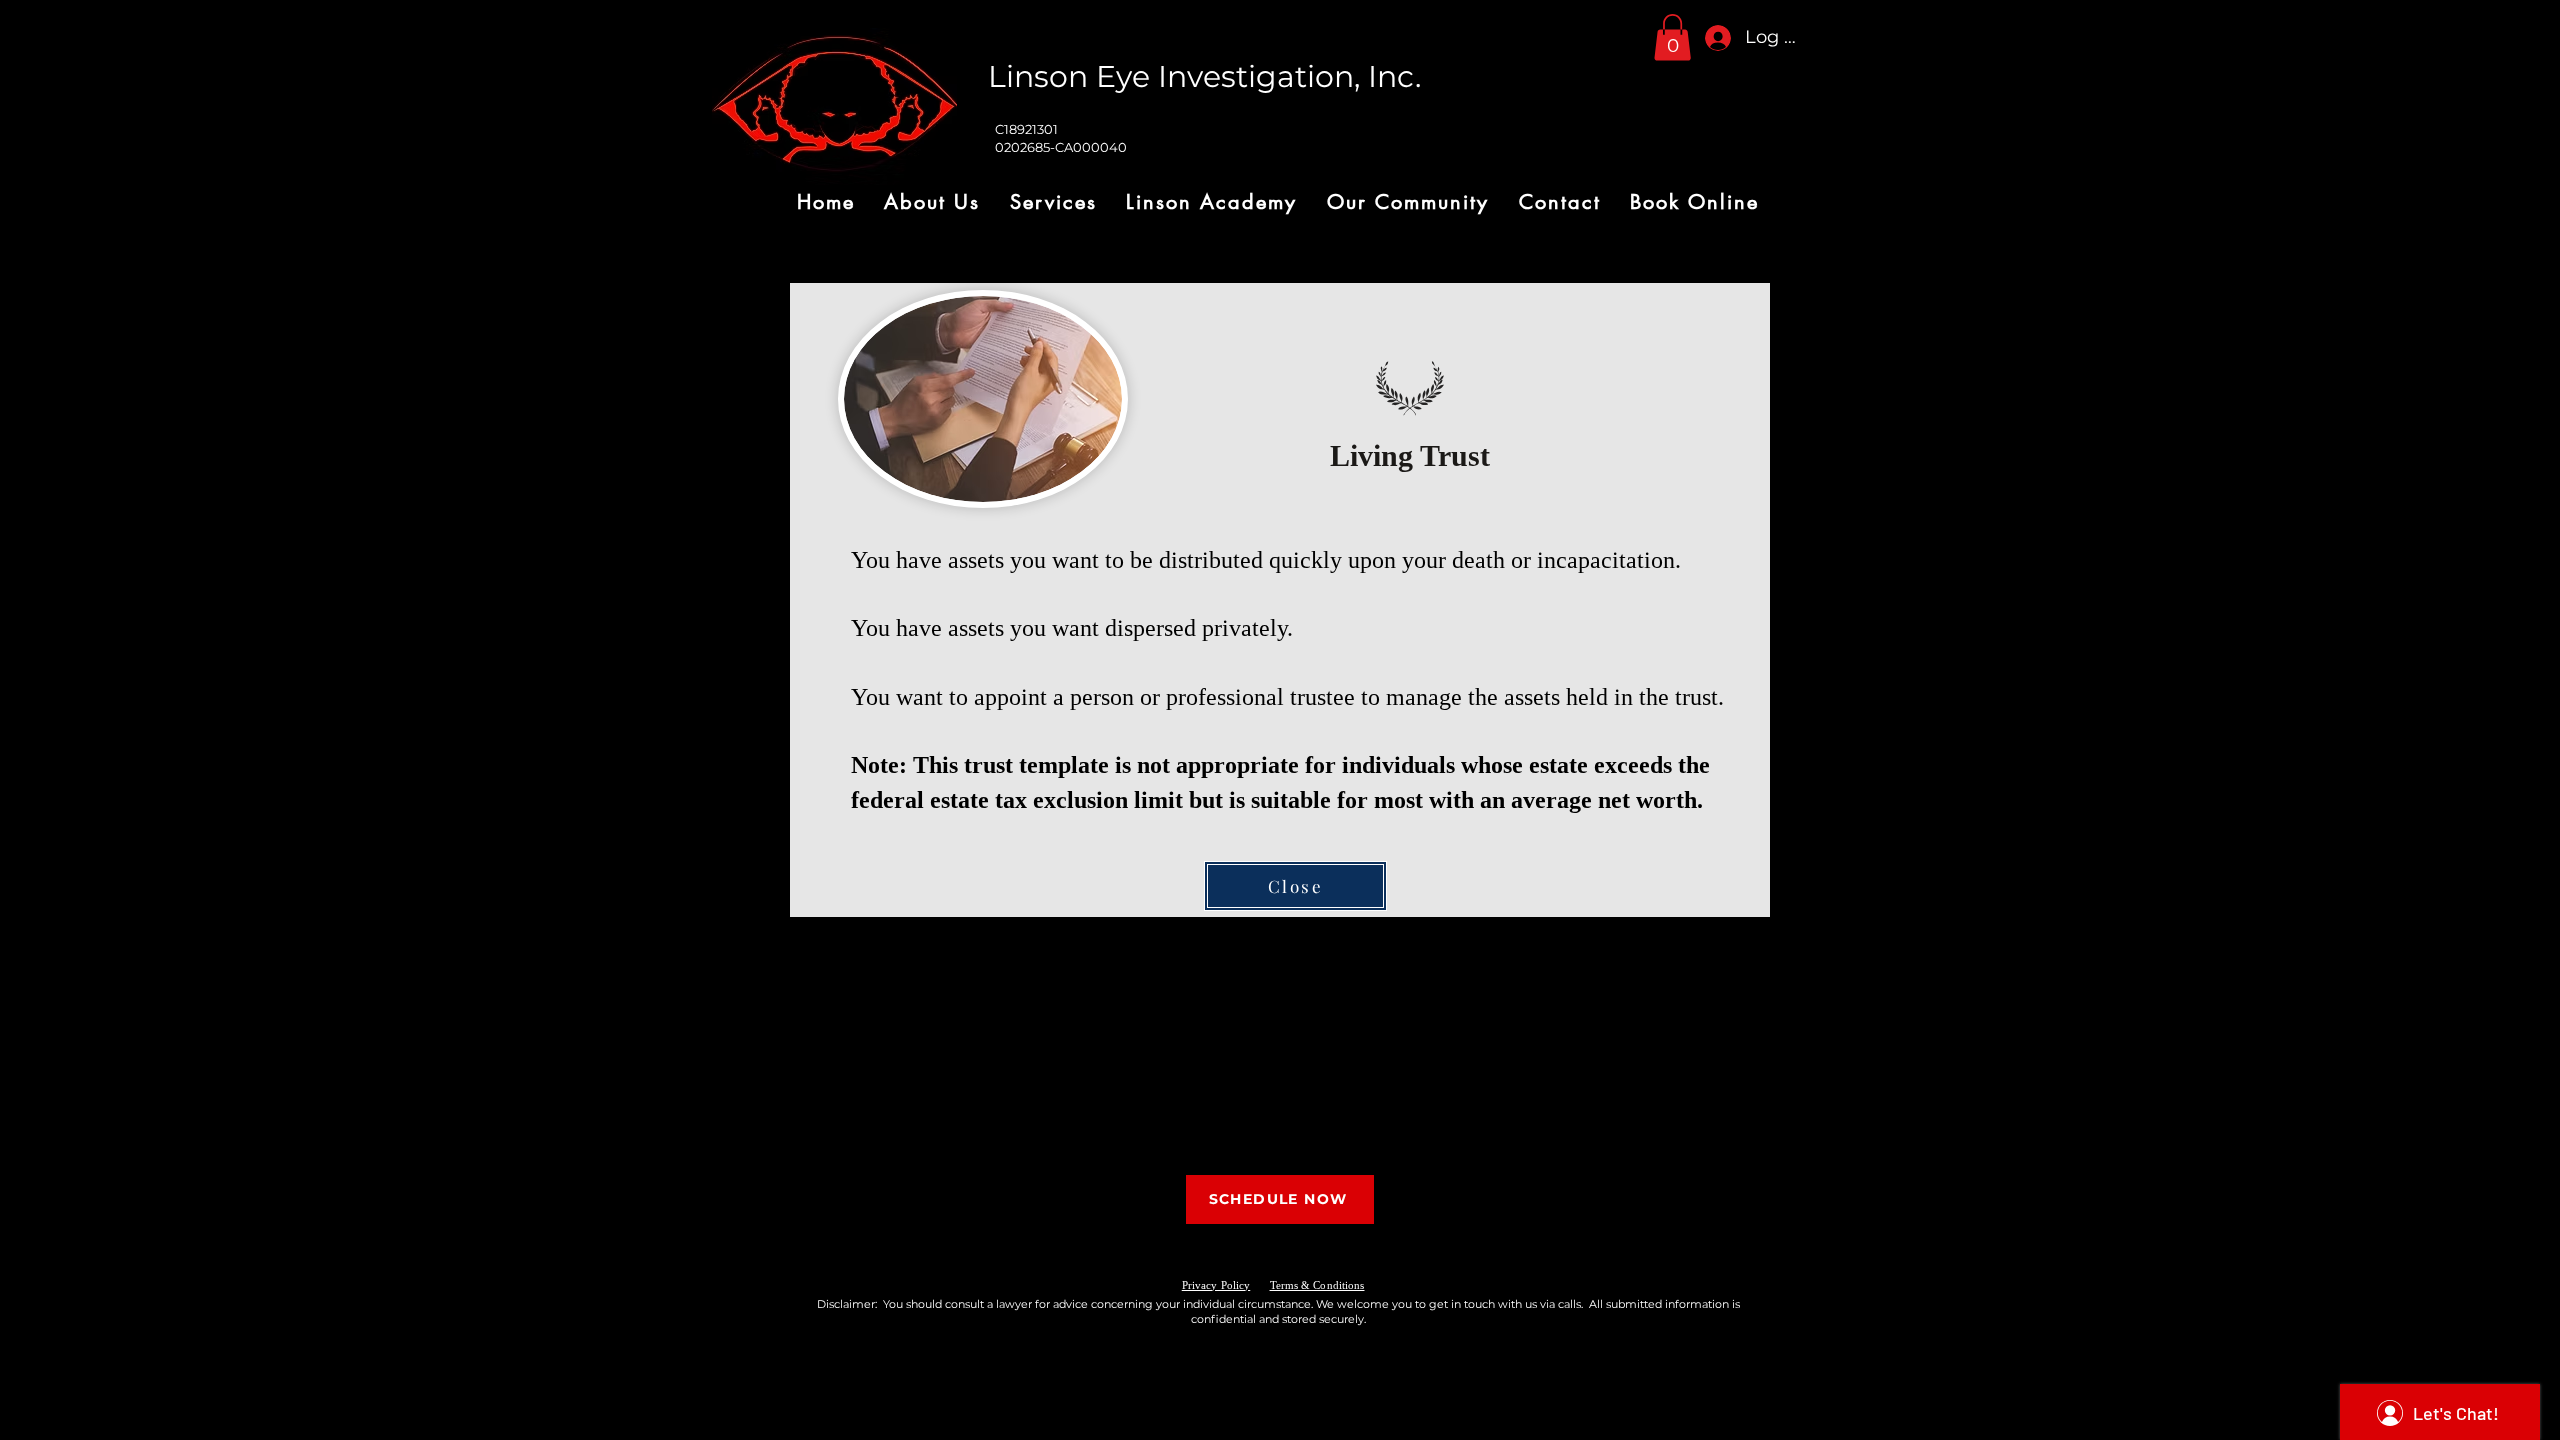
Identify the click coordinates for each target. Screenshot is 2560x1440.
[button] (1672, 37)
